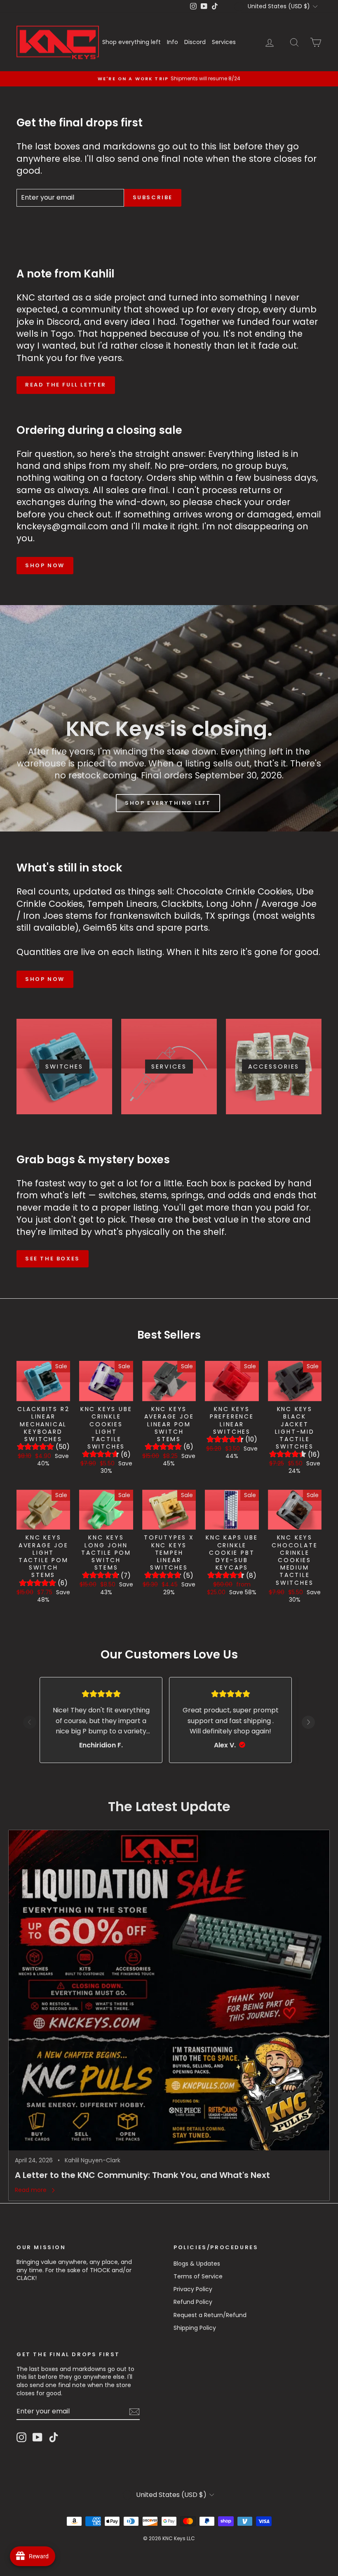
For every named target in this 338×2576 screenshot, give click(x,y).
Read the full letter (66, 385)
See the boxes (53, 1259)
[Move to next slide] (308, 1724)
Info (173, 42)
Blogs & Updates (197, 2264)
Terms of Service (198, 2276)
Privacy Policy (193, 2289)
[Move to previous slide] (30, 1724)
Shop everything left (131, 42)
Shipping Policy (195, 2328)
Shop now (45, 565)
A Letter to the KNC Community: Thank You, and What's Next (142, 2175)
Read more (31, 2190)
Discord (195, 42)
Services (224, 42)
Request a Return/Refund (210, 2315)
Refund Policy (193, 2302)
